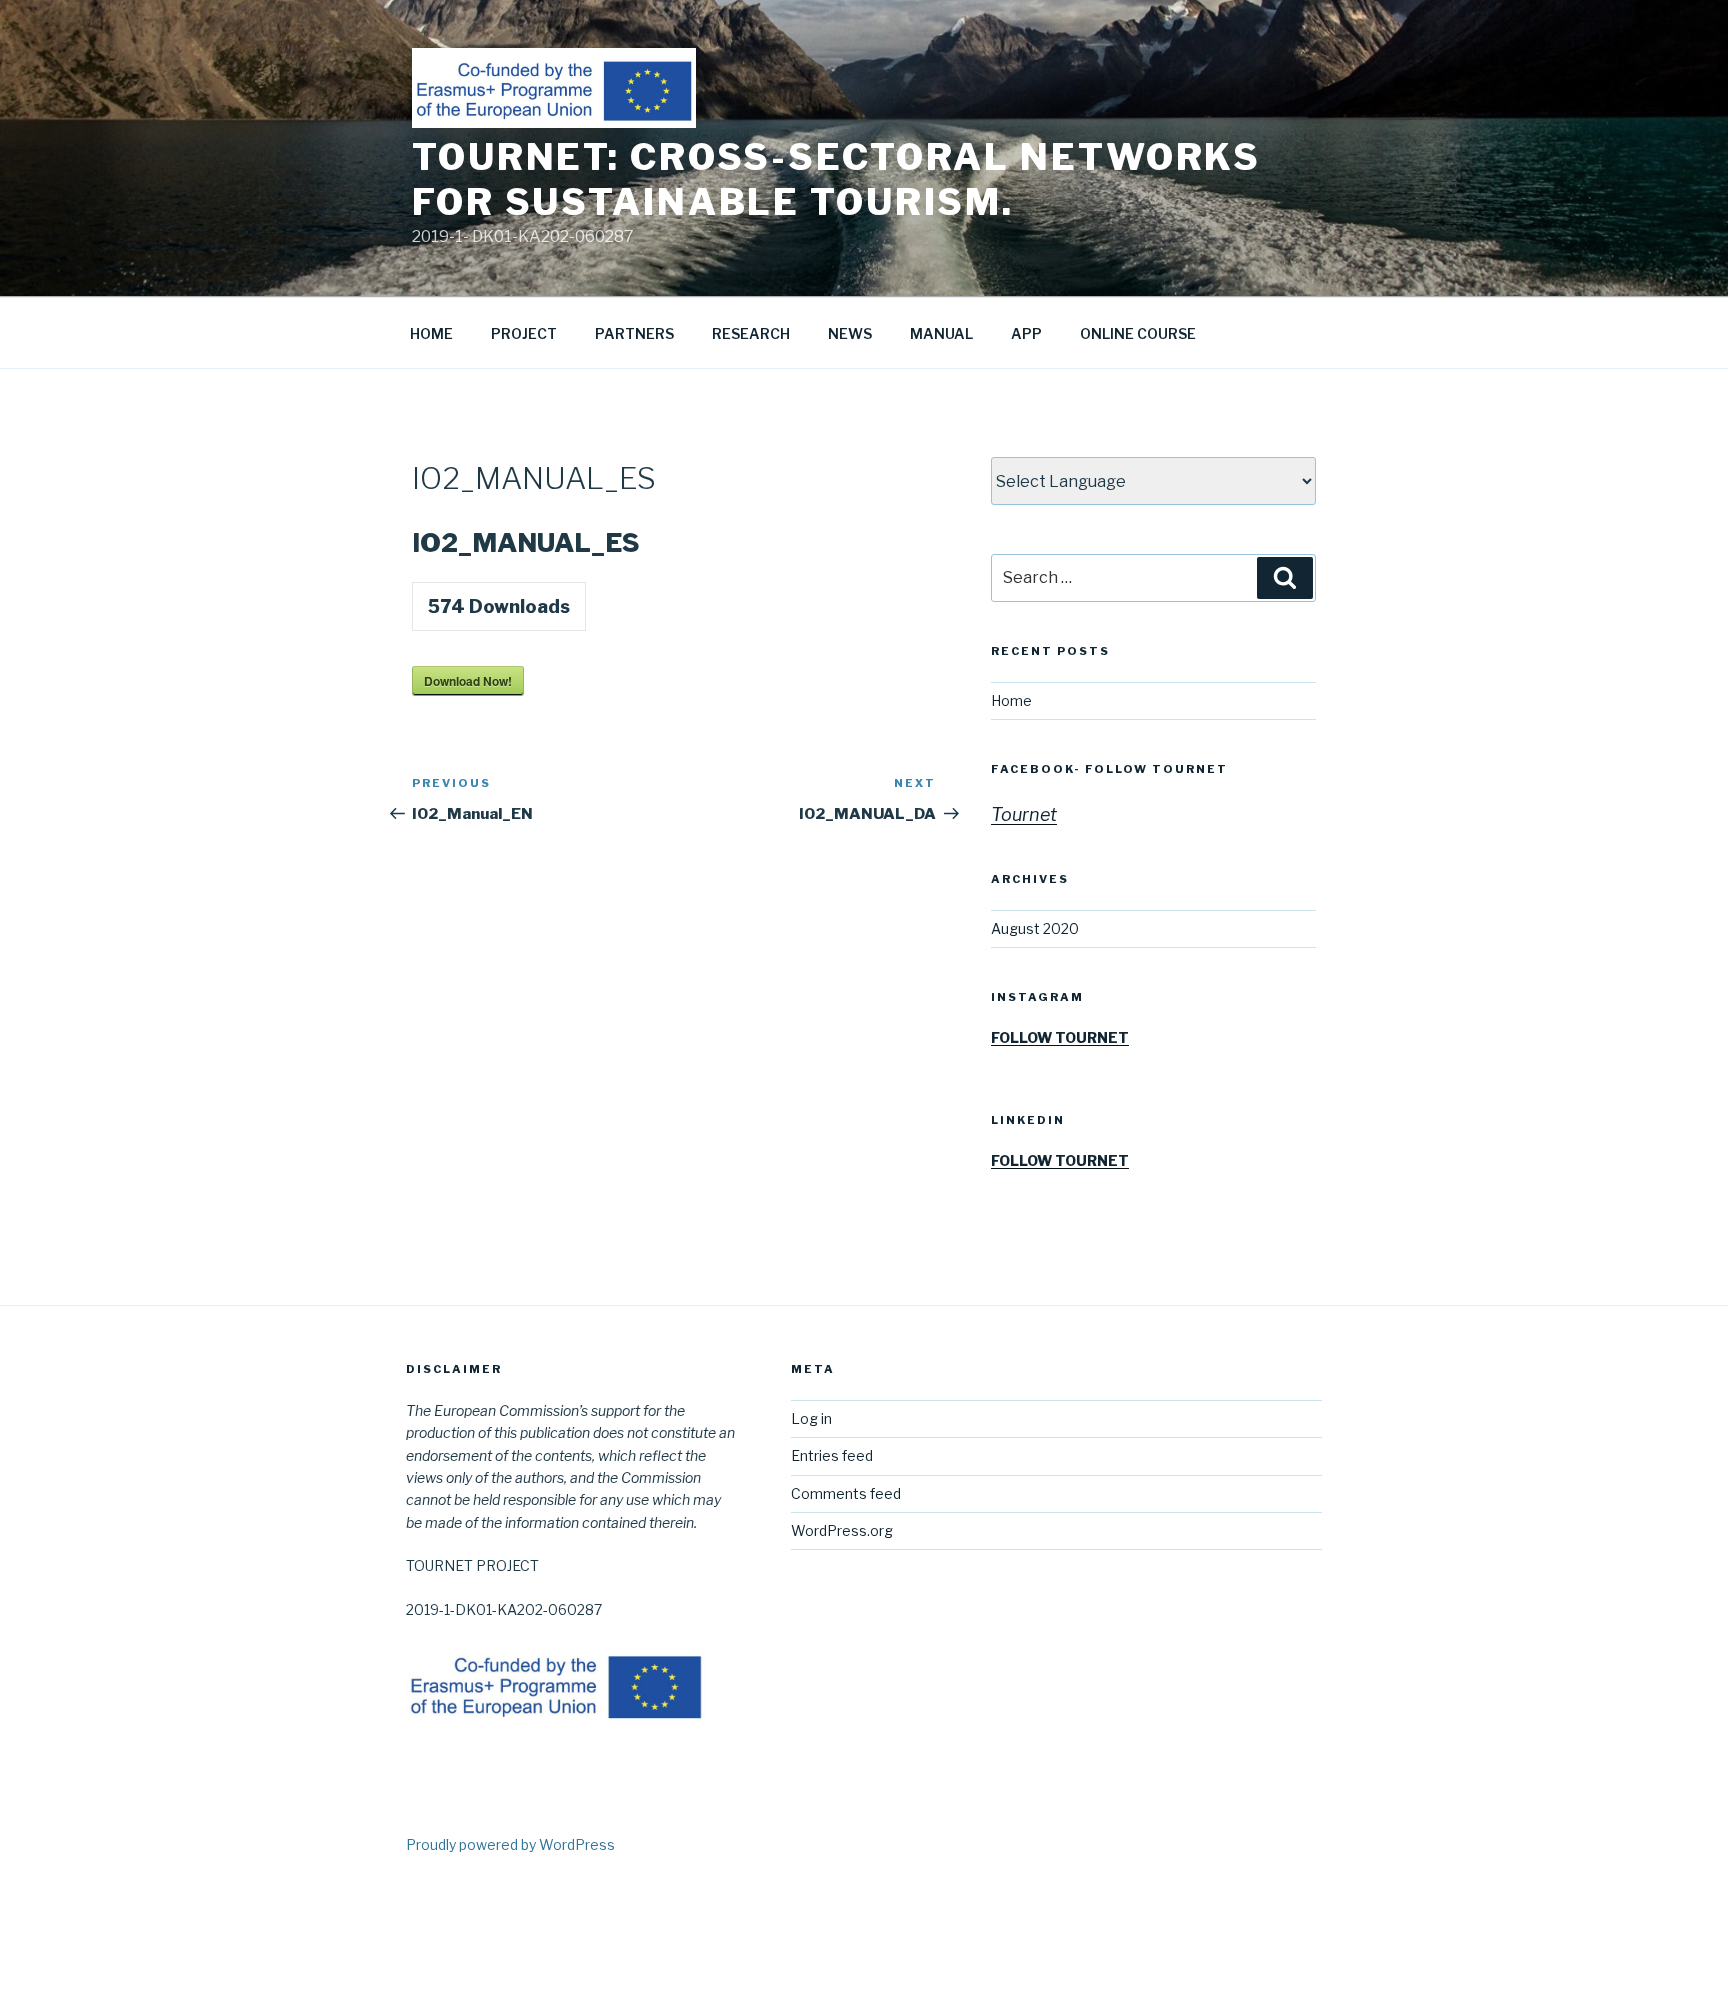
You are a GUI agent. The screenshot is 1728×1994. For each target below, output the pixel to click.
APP (1026, 333)
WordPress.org (842, 1530)
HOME (431, 333)
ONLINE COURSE (1138, 333)
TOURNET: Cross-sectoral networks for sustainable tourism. (836, 179)
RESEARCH (751, 333)
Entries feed (832, 1455)
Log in (811, 1418)
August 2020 (1035, 928)
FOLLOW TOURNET (1060, 1037)
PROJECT (524, 333)
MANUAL (941, 333)
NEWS (850, 333)
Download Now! (468, 681)
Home (1011, 700)
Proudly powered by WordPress (510, 1844)
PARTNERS (634, 333)
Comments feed (846, 1493)
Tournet (1024, 814)
